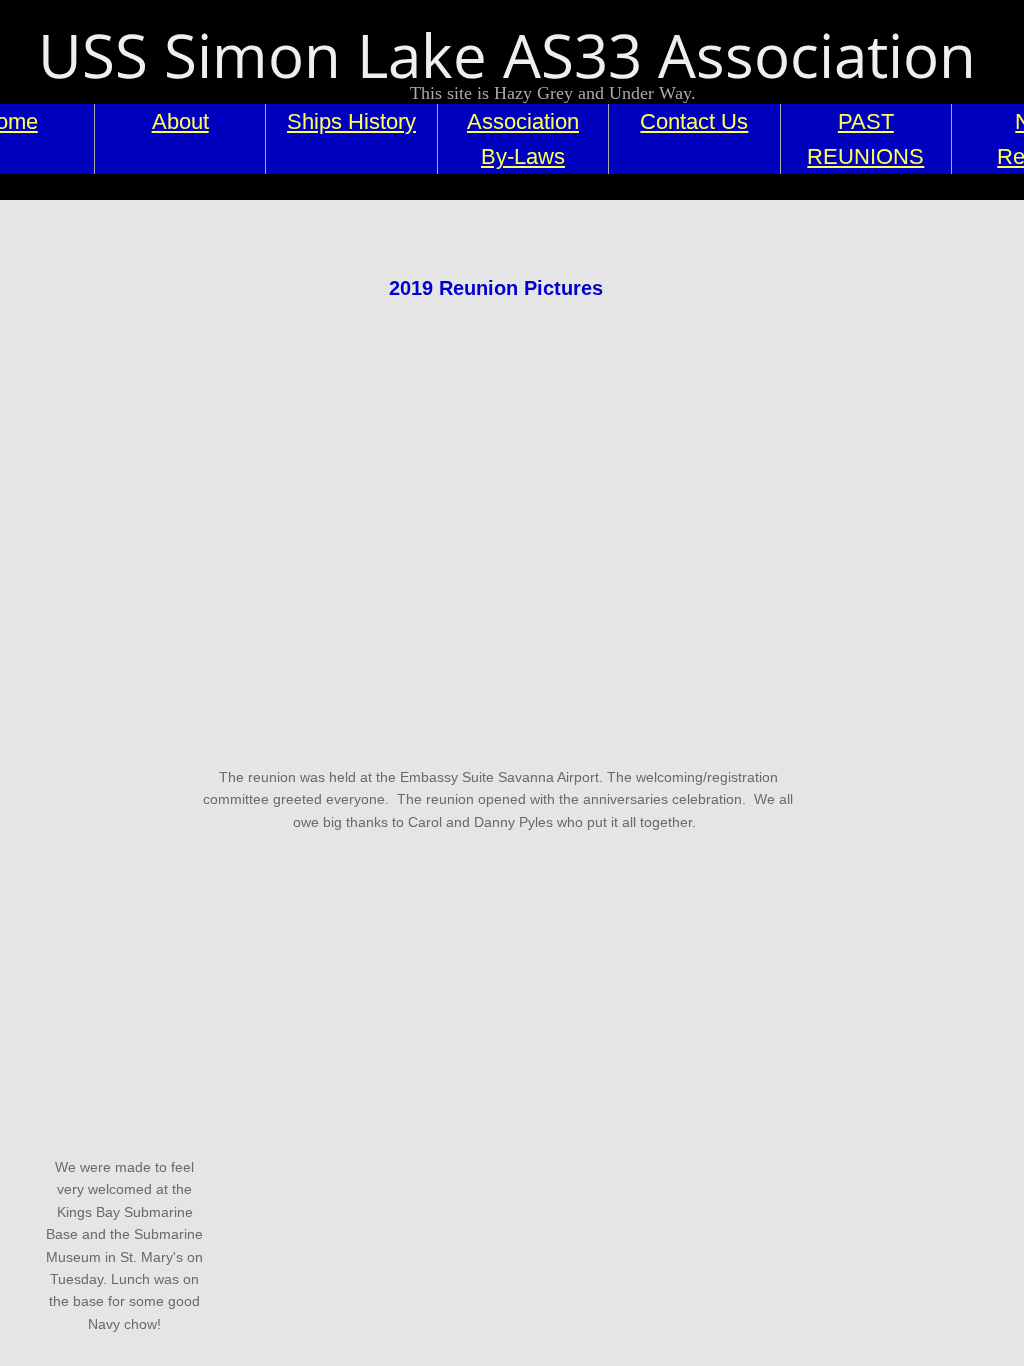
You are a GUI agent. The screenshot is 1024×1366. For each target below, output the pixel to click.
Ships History (351, 121)
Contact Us (694, 121)
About (180, 121)
